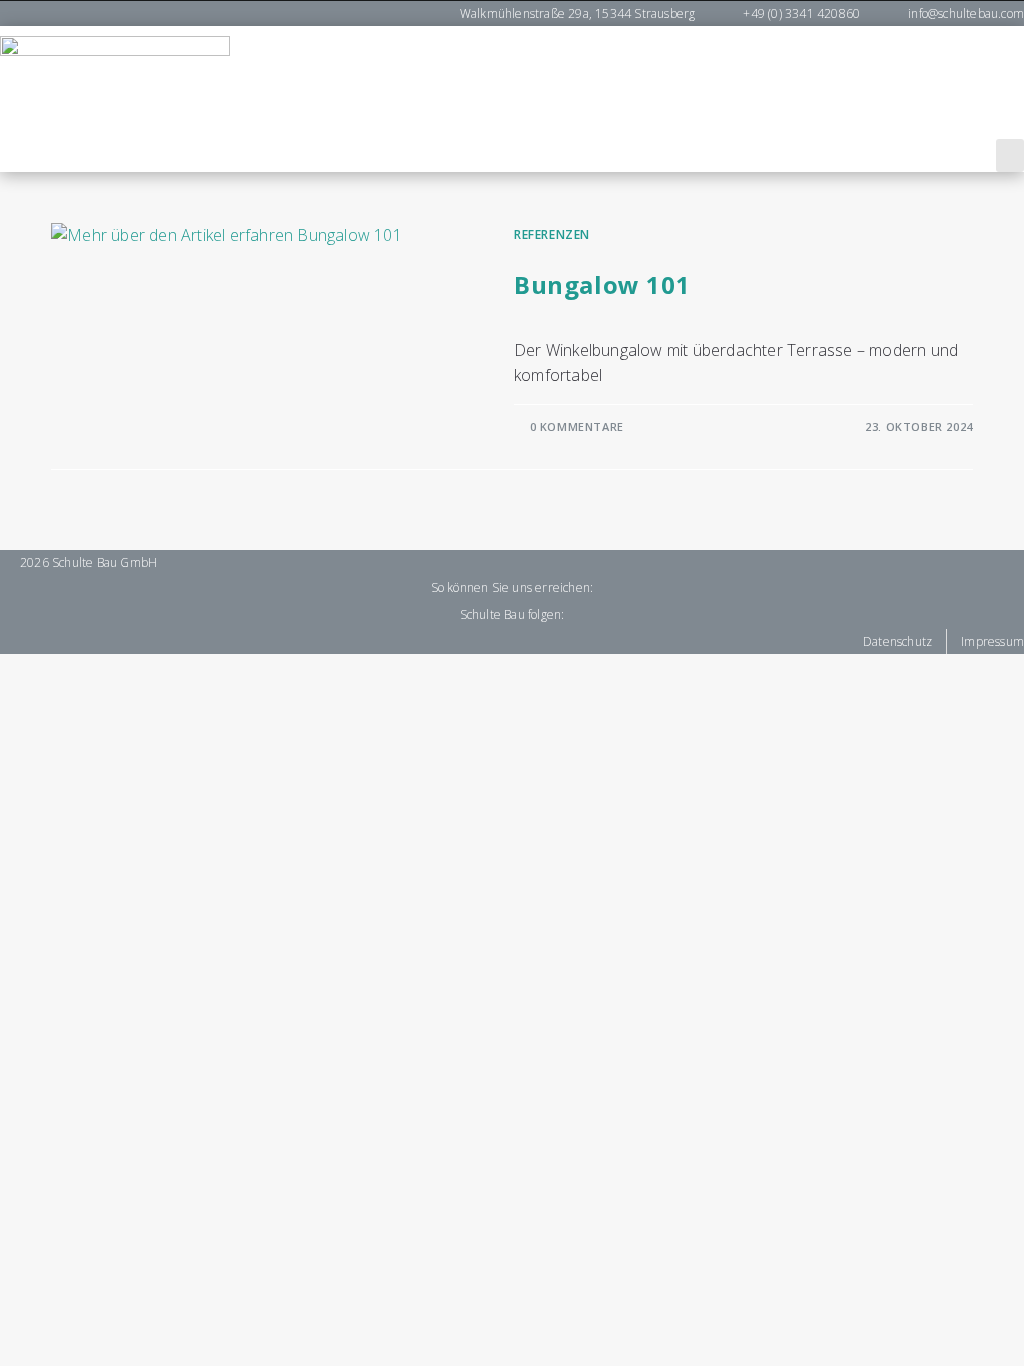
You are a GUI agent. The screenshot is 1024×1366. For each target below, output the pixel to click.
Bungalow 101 (602, 284)
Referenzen (552, 234)
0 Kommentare (577, 426)
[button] (1010, 155)
